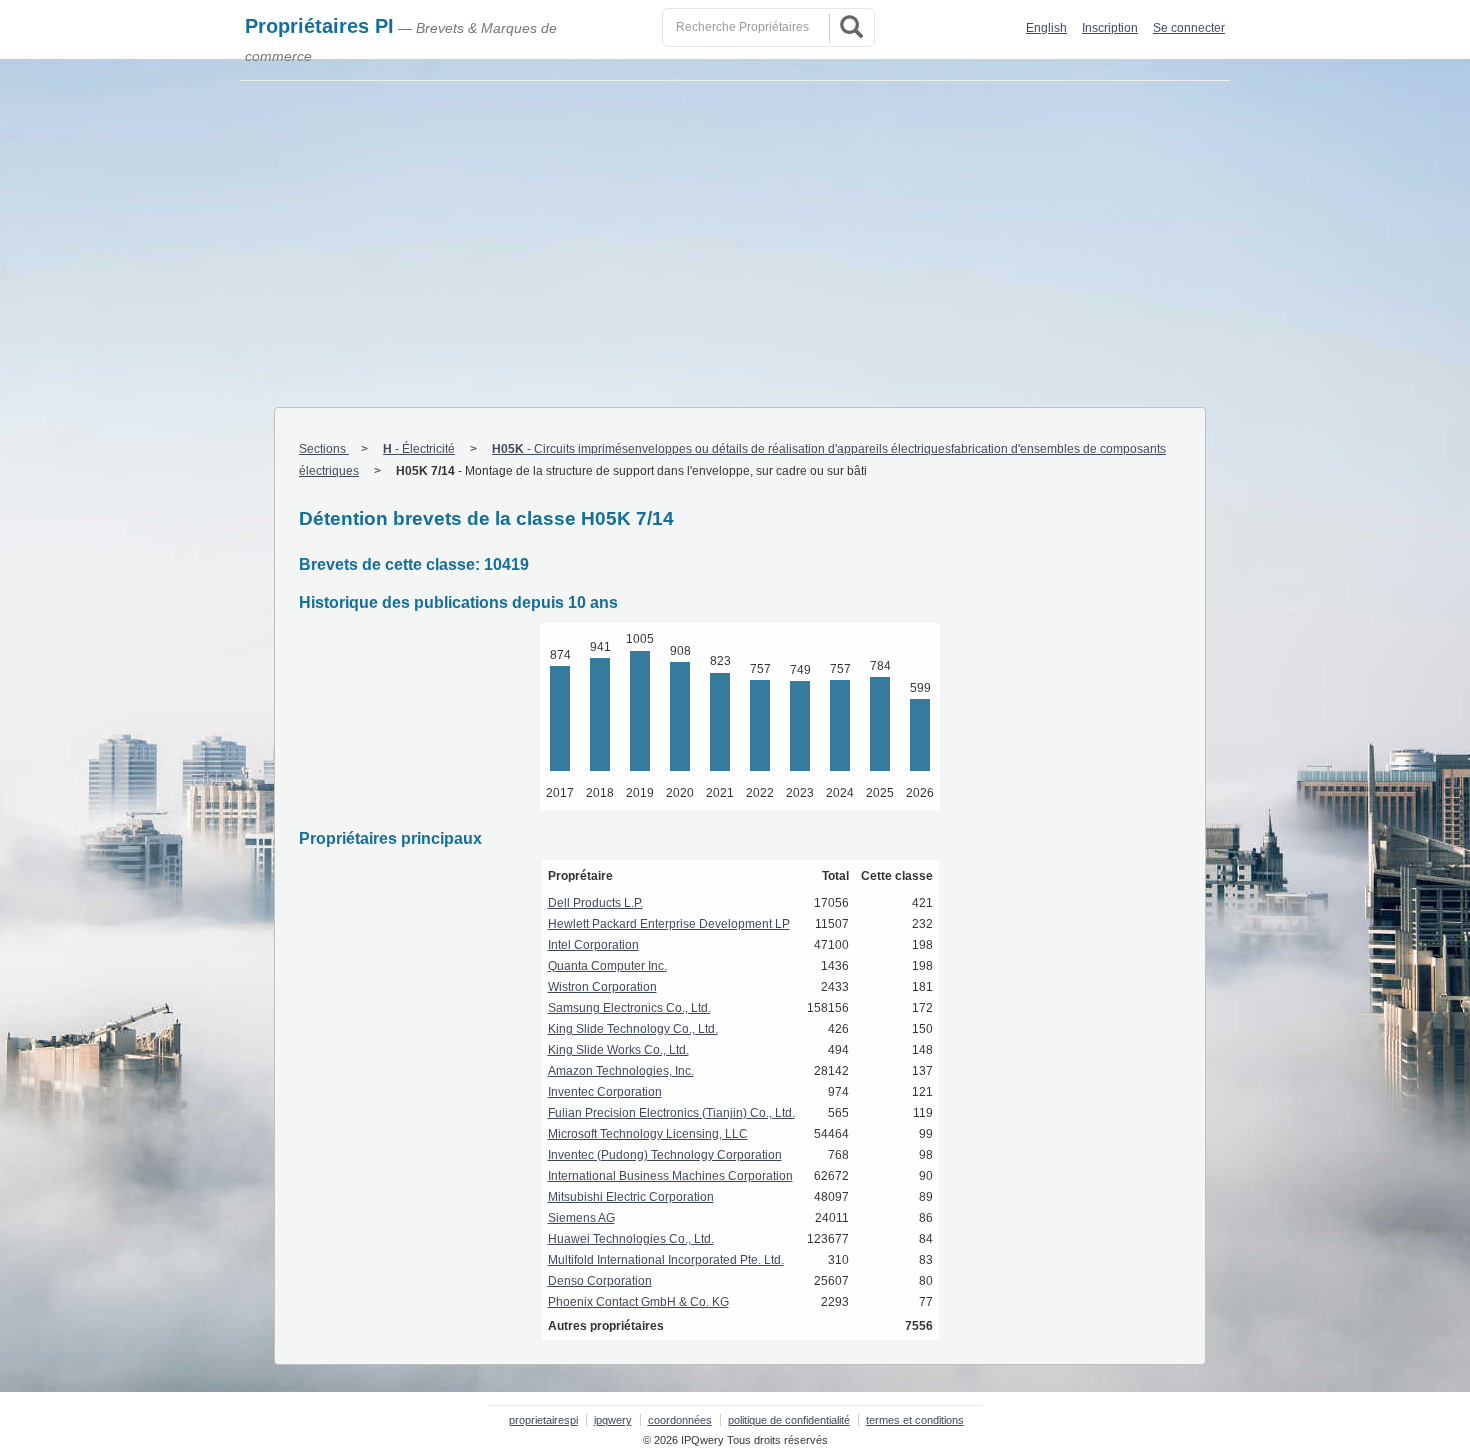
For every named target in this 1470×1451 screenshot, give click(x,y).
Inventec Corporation (605, 1092)
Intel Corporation (593, 945)
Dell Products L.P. (595, 903)
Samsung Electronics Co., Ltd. (629, 1008)
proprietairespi (543, 1420)
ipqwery (613, 1420)
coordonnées (680, 1420)
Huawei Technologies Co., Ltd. (631, 1239)
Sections (324, 449)
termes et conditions (915, 1420)
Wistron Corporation (602, 987)
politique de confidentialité (789, 1420)
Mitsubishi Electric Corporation (631, 1197)
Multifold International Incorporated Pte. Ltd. (666, 1260)
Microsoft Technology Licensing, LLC (648, 1134)
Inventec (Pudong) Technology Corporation (665, 1155)
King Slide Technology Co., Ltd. (633, 1029)
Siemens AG (581, 1218)
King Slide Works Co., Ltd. (618, 1050)
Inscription (1110, 28)
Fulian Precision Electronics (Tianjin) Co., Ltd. (671, 1113)
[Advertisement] (735, 231)
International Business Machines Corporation (670, 1176)
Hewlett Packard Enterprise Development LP (669, 924)
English (1046, 28)
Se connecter (1189, 28)
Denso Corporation (600, 1281)
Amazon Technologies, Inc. (621, 1071)
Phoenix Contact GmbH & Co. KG (638, 1302)
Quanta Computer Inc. (607, 966)
